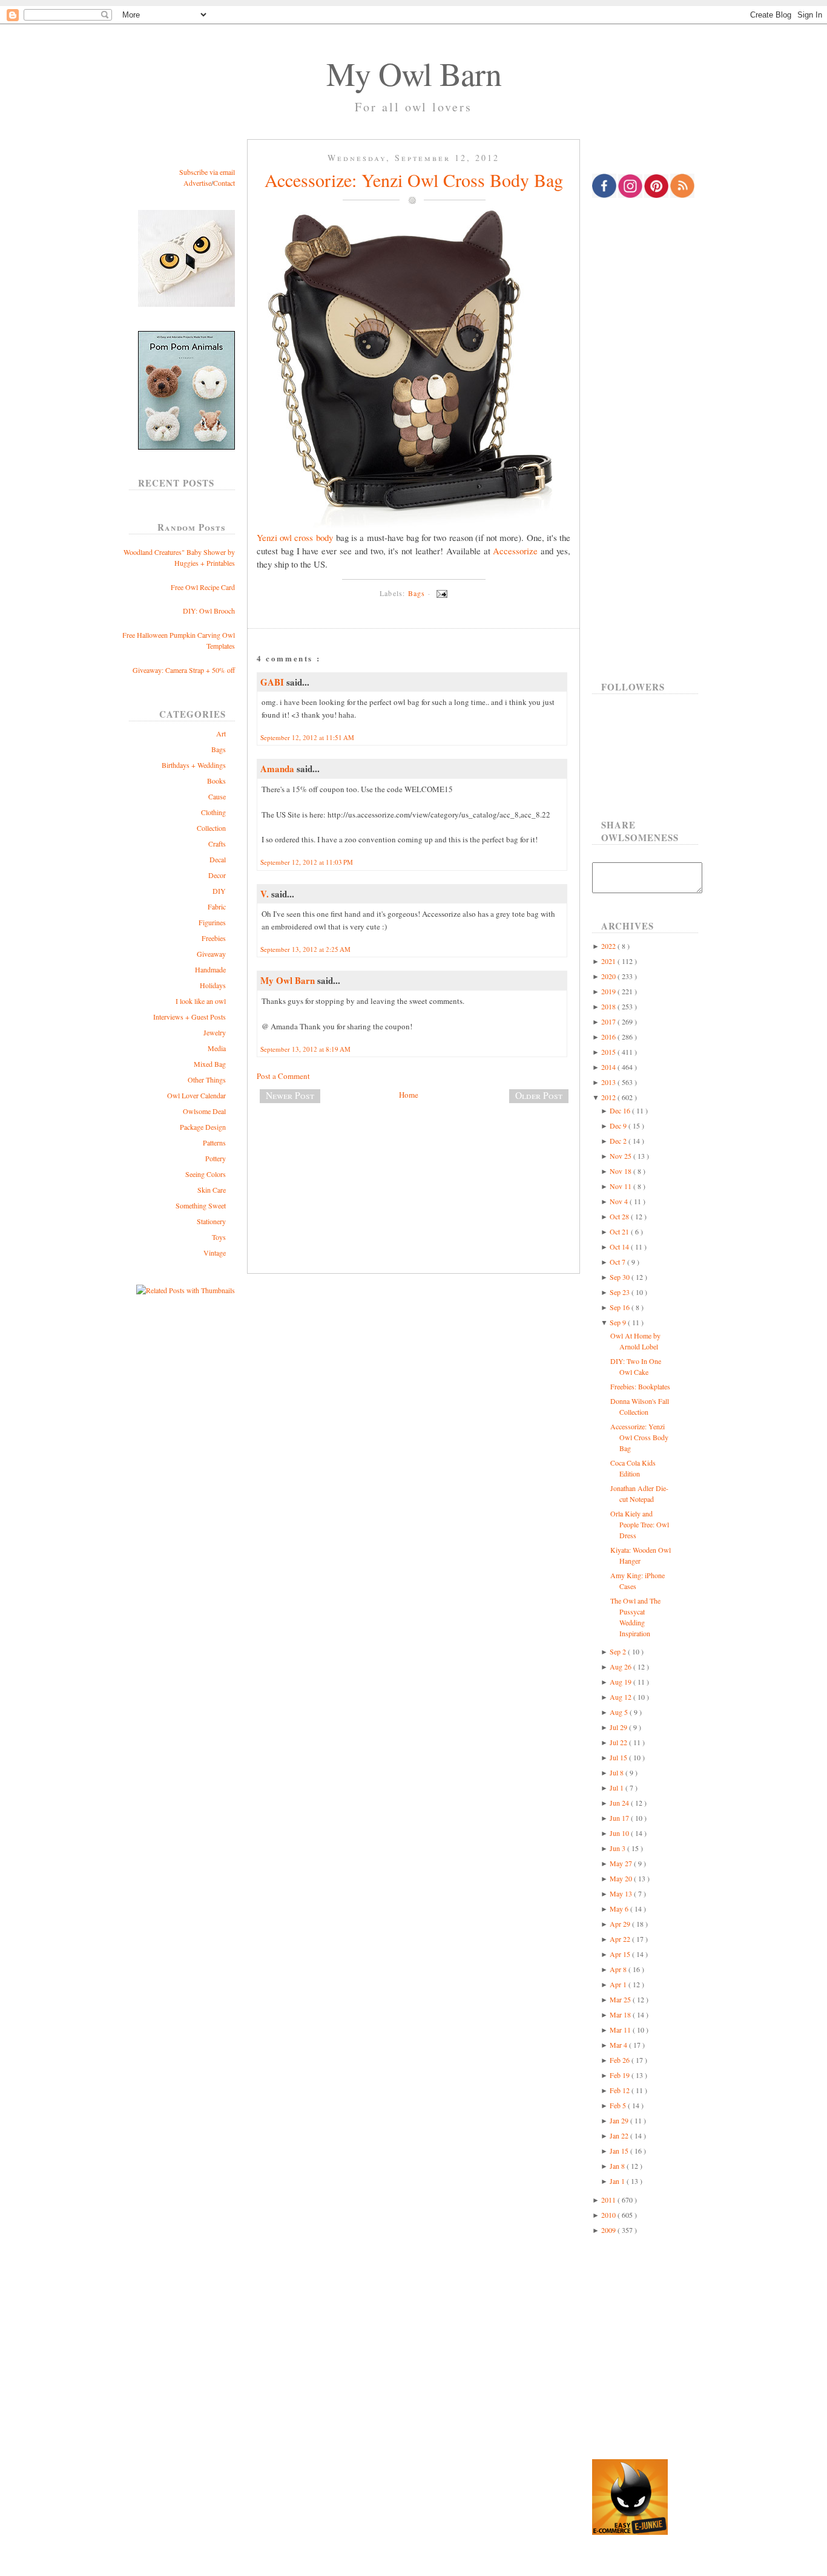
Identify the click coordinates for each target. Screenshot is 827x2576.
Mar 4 (619, 2045)
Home (409, 1095)
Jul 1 (618, 1788)
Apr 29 (621, 1924)
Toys (219, 1237)
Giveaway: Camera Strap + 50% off (184, 670)
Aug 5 (620, 1712)
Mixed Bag (210, 1064)
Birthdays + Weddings (194, 765)
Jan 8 (618, 2166)
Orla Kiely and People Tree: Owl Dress (640, 1524)
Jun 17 (620, 1818)
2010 (609, 2215)
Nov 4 (620, 1201)
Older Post (539, 1095)
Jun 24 (620, 1803)
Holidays (213, 985)
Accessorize (515, 551)
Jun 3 (618, 1848)
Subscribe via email (207, 172)
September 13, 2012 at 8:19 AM (305, 1049)
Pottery (216, 1158)
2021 (609, 961)
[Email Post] (440, 593)
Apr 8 (619, 1969)
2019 (609, 991)
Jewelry (215, 1032)
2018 (609, 1006)
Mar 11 (621, 2030)
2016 (609, 1037)
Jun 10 (620, 1833)
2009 (609, 2230)
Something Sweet (201, 1205)
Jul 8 (618, 1772)
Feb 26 (621, 2060)
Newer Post (290, 1095)
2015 (609, 1052)
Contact (224, 183)
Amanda (278, 769)
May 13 (622, 1893)
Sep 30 (621, 1277)
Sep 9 (619, 1322)
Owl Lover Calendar (196, 1095)
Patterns (214, 1142)
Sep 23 (621, 1292)
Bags (219, 749)
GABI (273, 682)
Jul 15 (619, 1757)
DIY (219, 891)
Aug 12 (621, 1697)
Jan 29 (620, 2120)
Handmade (210, 969)
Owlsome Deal (204, 1111)
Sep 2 (619, 1651)
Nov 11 (621, 1186)
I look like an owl (201, 1001)
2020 (609, 976)
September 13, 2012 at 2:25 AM (305, 949)
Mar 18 (621, 2014)
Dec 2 (619, 1141)
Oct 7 (618, 1262)
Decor (217, 875)
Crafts (217, 844)
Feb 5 (619, 2105)
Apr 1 (619, 1984)
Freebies (214, 938)
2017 (609, 1021)
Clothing (213, 812)
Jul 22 (619, 1742)
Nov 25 (621, 1156)
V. (266, 894)
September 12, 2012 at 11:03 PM (307, 862)
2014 (609, 1067)
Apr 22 (621, 1939)
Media (217, 1048)
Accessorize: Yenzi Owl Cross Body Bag (414, 180)
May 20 (622, 1878)
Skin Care (212, 1190)
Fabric (217, 906)
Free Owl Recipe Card (203, 587)
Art (221, 733)
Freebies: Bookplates (640, 1386)
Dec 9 (619, 1126)
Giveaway (211, 954)
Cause (217, 796)
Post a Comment (283, 1076)
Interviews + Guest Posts (189, 1017)
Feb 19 (621, 2075)
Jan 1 (618, 2181)
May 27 (622, 1863)
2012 (609, 1097)
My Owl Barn (414, 73)
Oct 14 (620, 1247)
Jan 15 (620, 2151)
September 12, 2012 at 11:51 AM (307, 737)
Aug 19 (621, 1682)
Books (216, 781)
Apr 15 (621, 1954)
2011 (609, 2200)
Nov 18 (621, 1171)
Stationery (211, 1221)
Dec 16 (621, 1110)
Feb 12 (621, 2090)
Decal (218, 859)
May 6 (620, 1909)
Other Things (207, 1080)
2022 (609, 946)
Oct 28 (620, 1216)
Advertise (197, 183)
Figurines (212, 922)
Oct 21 (620, 1231)
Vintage (215, 1253)
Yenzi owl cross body (295, 537)
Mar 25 (621, 1999)
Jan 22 (620, 2135)
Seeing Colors (206, 1174)
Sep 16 (621, 1307)
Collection (211, 828)
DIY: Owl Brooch (209, 611)
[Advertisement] (413, 1153)
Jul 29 (619, 1727)
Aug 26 (621, 1667)
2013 (609, 1082)
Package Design (203, 1127)
